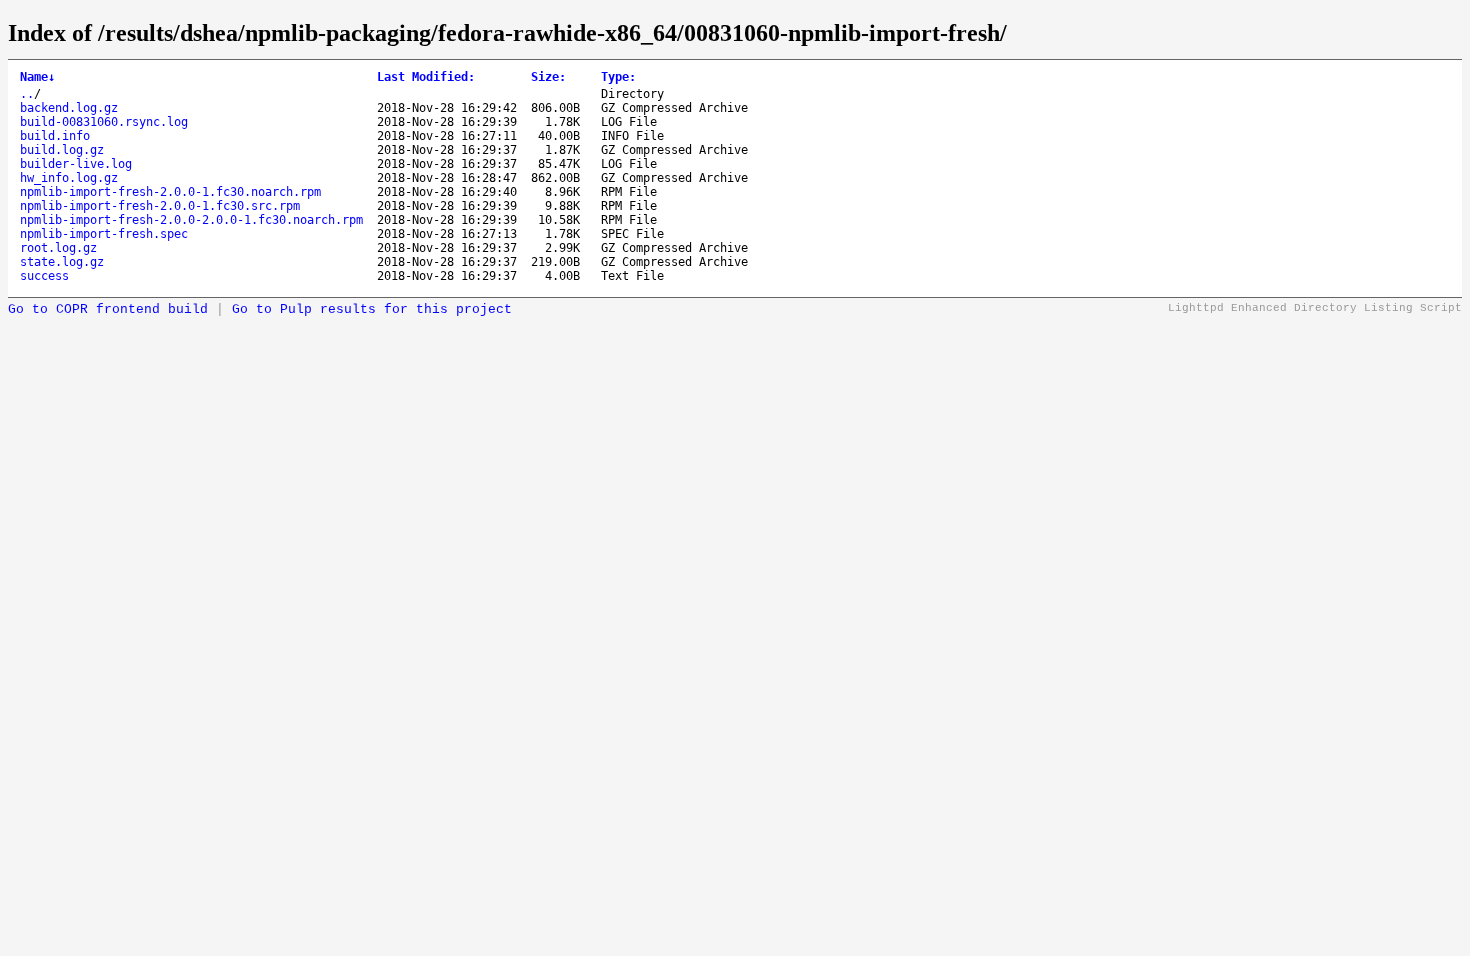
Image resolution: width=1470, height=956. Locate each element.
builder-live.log (76, 164)
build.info (55, 136)
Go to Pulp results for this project (372, 309)
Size (548, 77)
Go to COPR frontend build (108, 309)
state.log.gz (62, 262)
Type (618, 77)
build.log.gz (62, 150)
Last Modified (426, 77)
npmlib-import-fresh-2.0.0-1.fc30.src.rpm (160, 206)
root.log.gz (58, 248)
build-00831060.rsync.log (104, 122)
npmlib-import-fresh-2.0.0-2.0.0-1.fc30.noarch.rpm (191, 220)
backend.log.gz (69, 108)
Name (37, 77)
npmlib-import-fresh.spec (104, 234)
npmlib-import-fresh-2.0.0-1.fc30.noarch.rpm (170, 192)
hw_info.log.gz (69, 178)
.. (27, 94)
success (44, 276)
